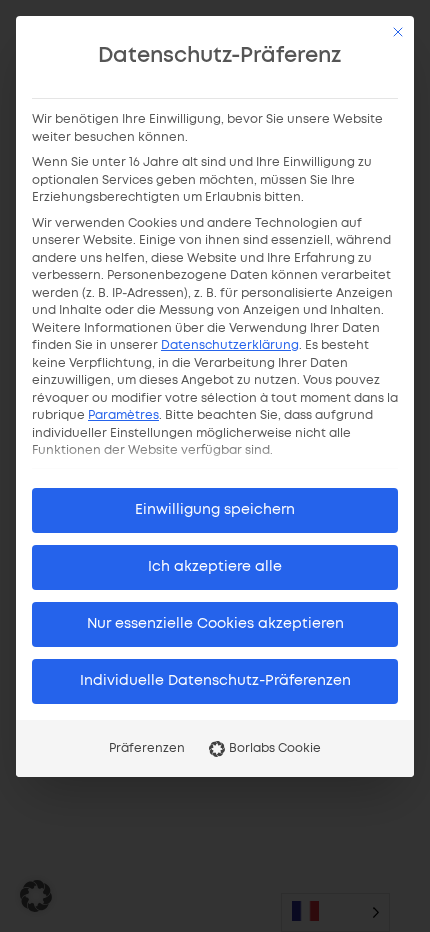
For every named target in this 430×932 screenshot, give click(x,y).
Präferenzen (147, 748)
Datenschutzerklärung (230, 345)
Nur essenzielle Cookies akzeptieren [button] (215, 624)
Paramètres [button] (123, 415)
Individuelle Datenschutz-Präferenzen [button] (215, 681)
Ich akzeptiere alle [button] (215, 567)
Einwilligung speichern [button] (215, 510)
